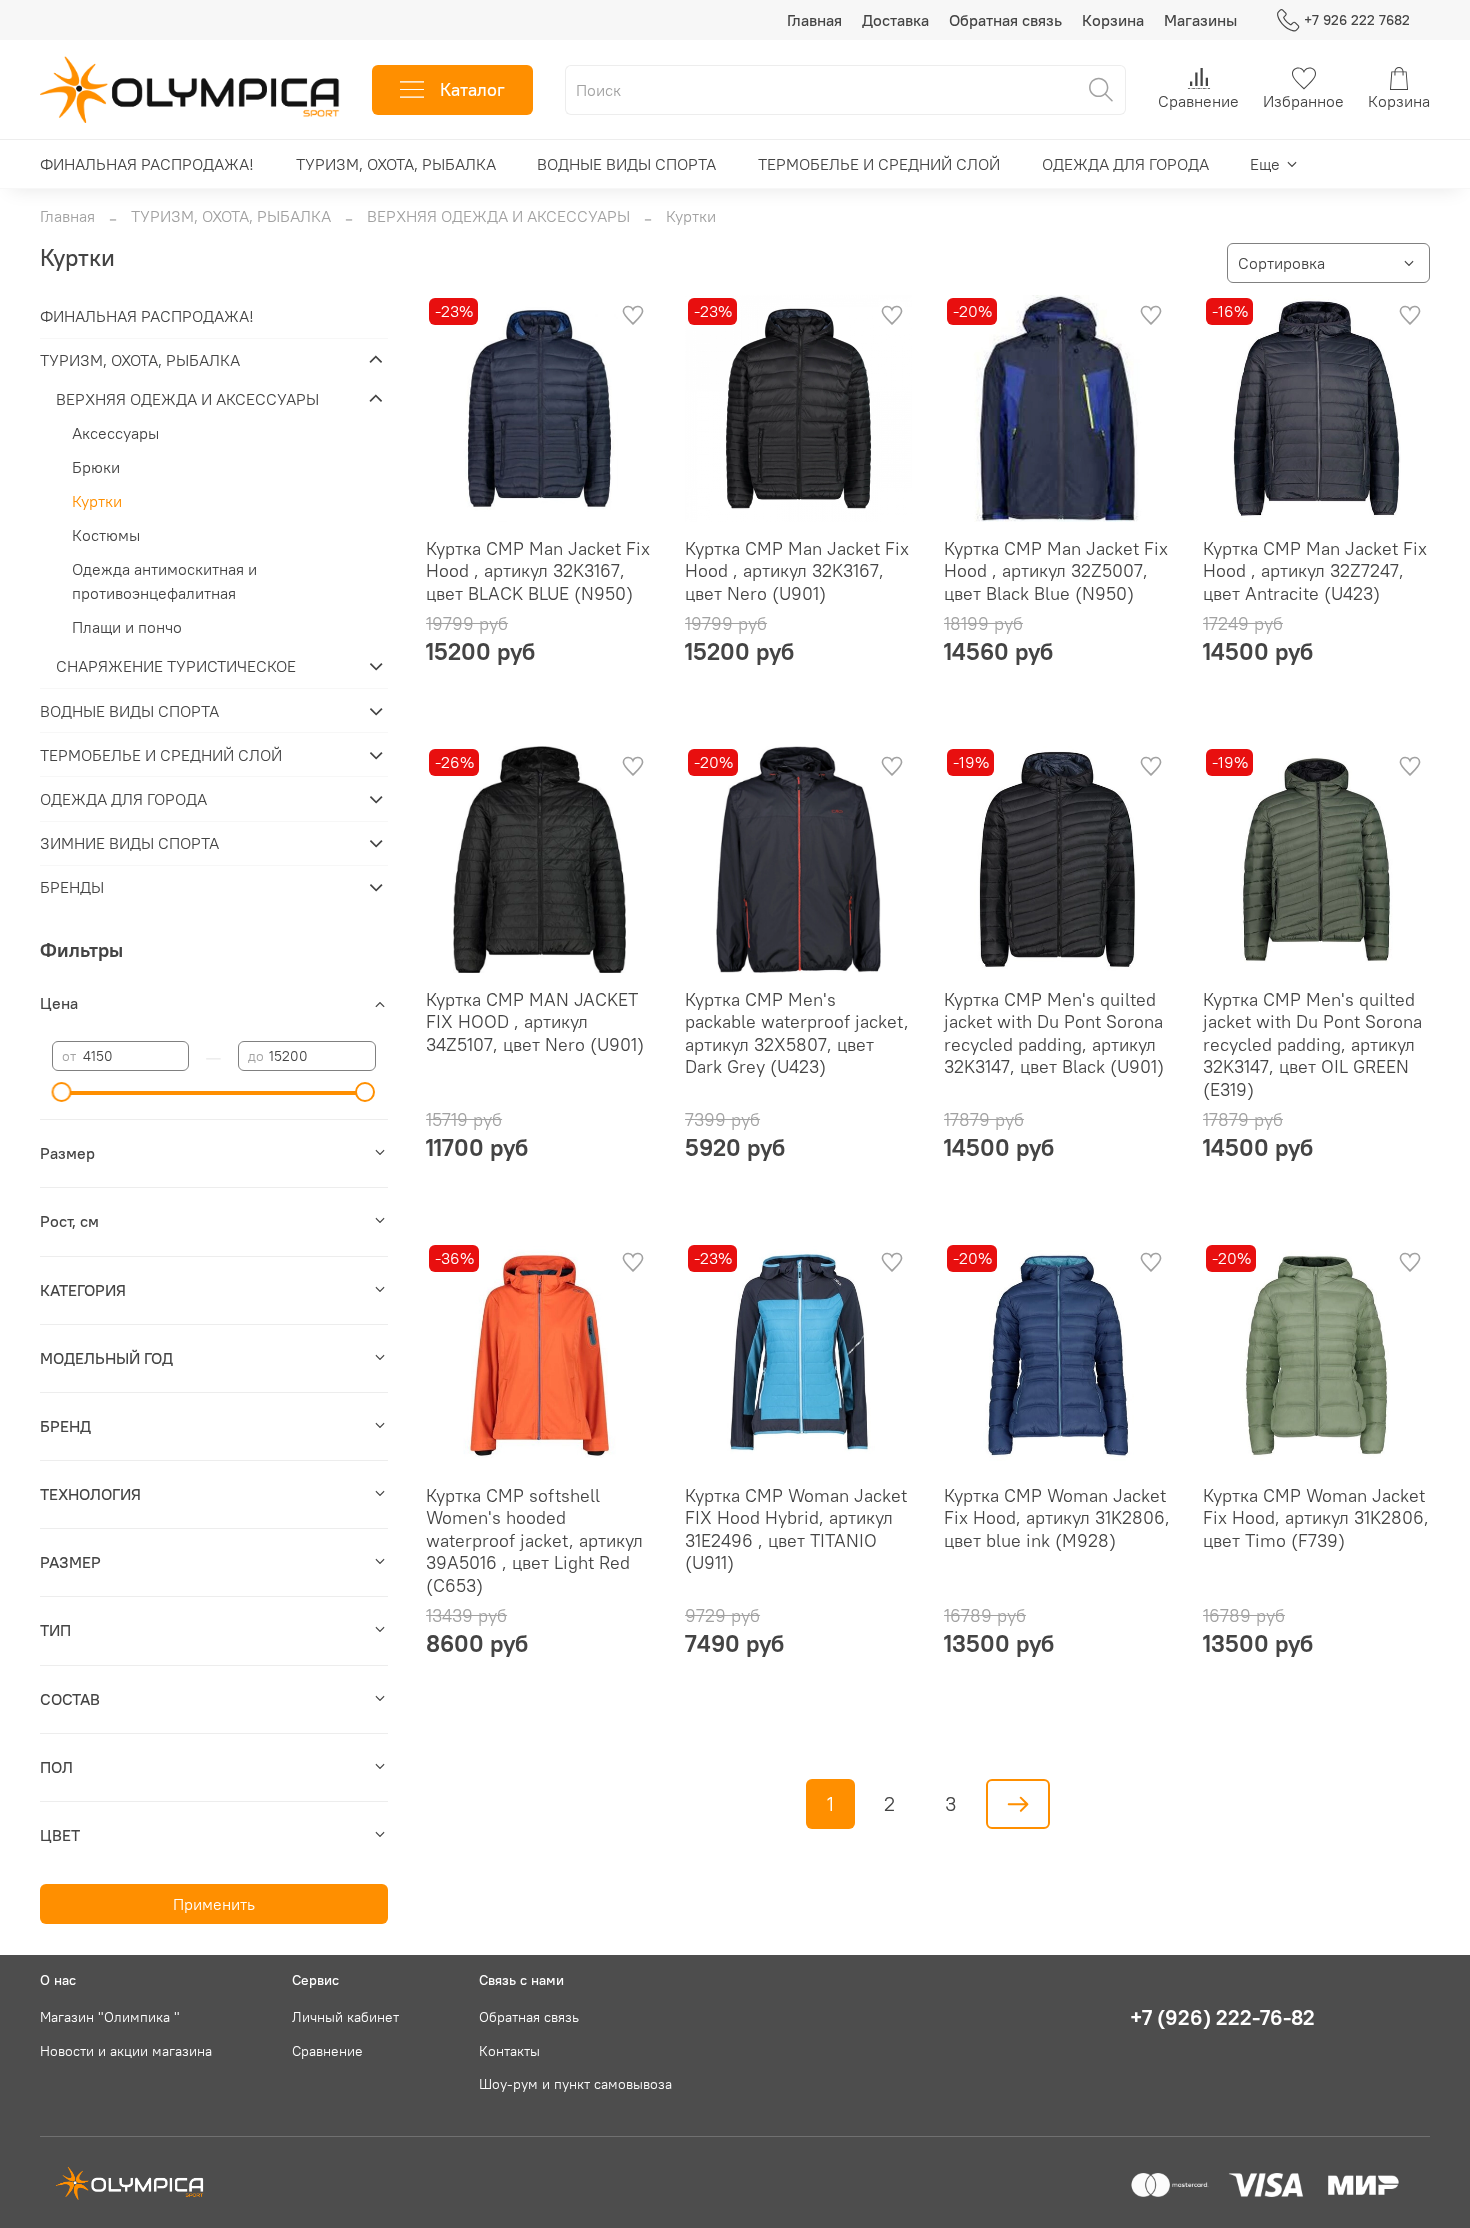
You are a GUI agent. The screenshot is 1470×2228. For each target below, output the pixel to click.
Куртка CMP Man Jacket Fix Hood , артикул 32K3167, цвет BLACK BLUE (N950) (538, 571)
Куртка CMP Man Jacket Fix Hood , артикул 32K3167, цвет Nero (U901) (797, 571)
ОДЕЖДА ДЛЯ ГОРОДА (1125, 164)
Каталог (472, 89)
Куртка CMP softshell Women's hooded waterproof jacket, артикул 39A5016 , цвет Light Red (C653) (534, 1540)
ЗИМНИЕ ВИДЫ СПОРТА (129, 843)
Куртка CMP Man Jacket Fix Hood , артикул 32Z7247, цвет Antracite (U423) (1315, 571)
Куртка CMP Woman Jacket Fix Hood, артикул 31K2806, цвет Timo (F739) (1316, 1518)
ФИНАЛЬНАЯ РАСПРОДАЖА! (147, 164)
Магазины (1200, 20)
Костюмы (106, 535)
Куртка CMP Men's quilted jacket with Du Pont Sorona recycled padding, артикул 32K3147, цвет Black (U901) (1054, 1033)
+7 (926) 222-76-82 (1222, 2017)
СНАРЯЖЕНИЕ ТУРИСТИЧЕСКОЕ (176, 666)
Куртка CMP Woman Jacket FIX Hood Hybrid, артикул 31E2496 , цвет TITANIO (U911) (796, 1529)
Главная (814, 20)
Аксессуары (115, 433)
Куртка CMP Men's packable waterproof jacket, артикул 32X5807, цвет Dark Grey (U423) (797, 1033)
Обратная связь (1005, 20)
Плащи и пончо (127, 627)
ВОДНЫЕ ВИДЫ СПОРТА (626, 164)
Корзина (1113, 20)
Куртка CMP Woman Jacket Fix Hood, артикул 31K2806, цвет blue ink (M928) (1057, 1518)
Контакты (509, 2051)
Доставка (895, 20)
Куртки (97, 501)
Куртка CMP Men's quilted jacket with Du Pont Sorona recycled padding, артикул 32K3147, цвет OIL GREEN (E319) (1312, 1044)
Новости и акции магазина (126, 2051)
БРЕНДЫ (72, 887)
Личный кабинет (345, 2017)
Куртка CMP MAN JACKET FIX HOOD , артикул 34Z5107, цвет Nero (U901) (535, 1022)
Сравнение (327, 2051)
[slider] (62, 1092)
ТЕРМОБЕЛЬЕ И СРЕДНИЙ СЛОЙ (879, 164)
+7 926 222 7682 (1357, 20)
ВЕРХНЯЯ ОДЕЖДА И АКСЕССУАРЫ (498, 216)
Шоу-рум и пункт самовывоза (575, 2084)
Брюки (96, 467)
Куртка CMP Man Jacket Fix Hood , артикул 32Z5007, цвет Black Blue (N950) (1056, 571)
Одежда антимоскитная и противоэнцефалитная (164, 581)
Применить (214, 1904)
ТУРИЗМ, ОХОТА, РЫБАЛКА (396, 164)
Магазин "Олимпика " (110, 2017)
